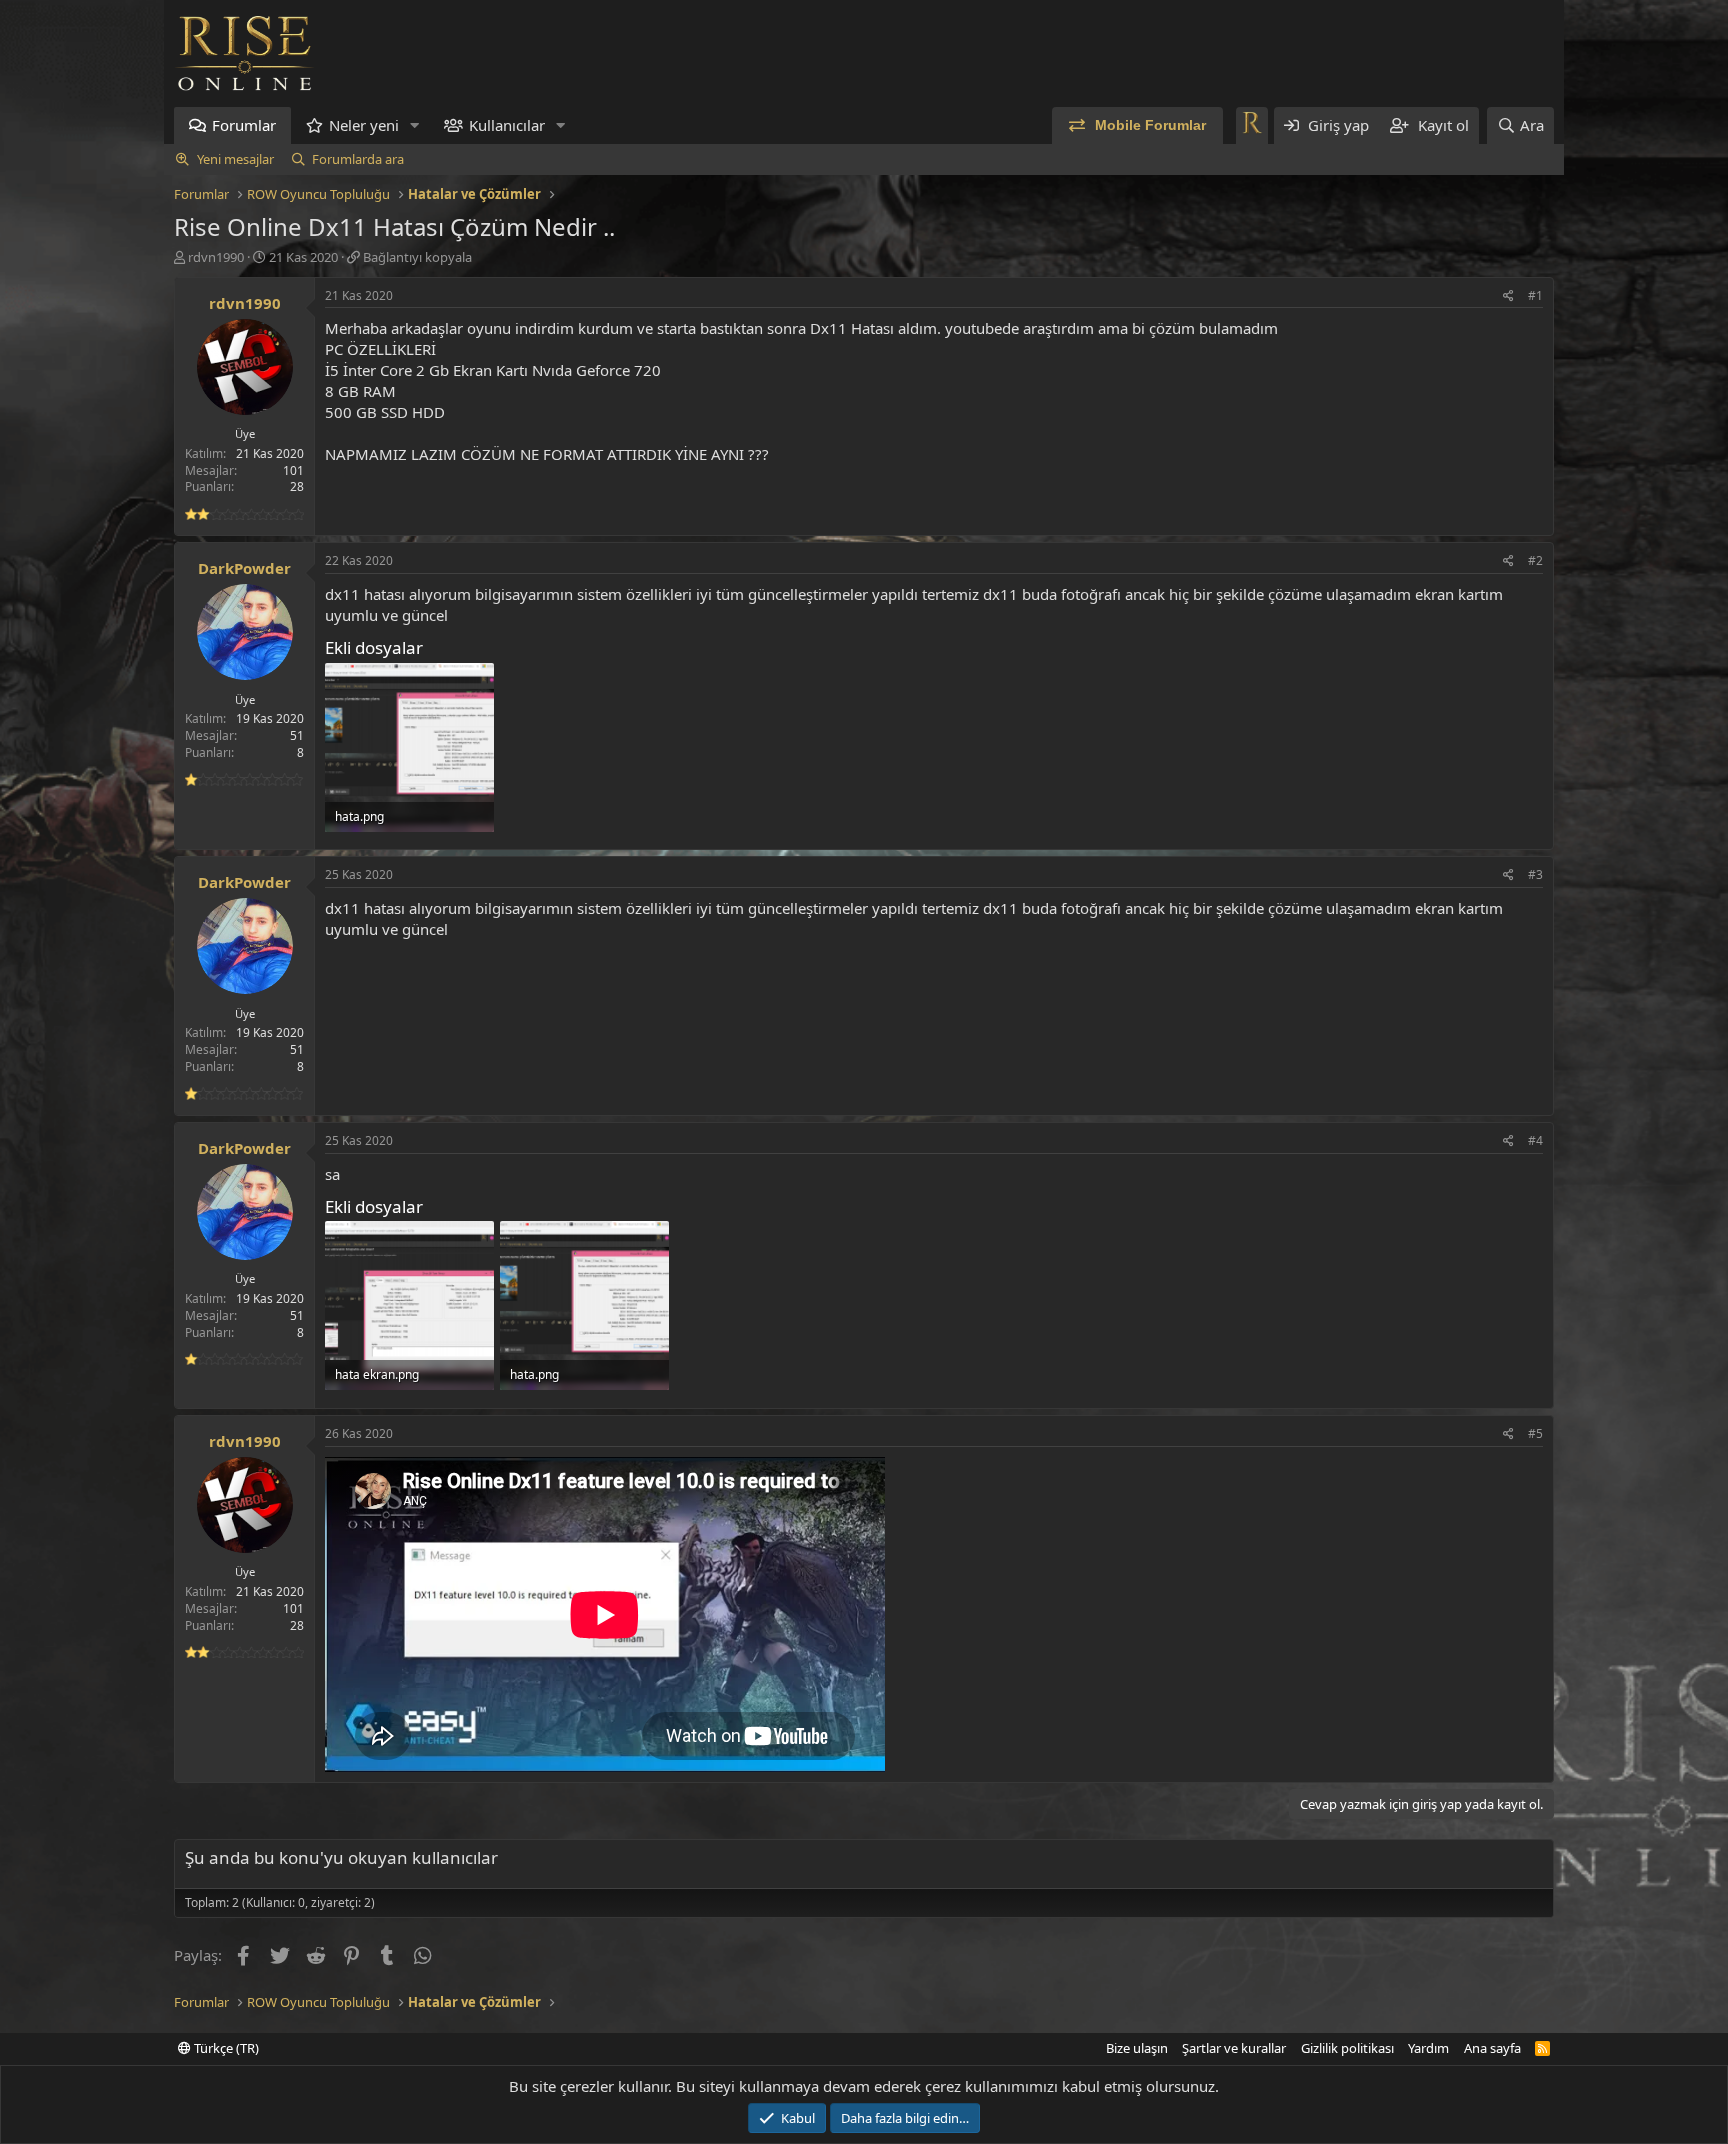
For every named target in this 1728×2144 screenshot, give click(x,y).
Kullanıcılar (507, 125)
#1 (1535, 295)
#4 (1535, 1140)
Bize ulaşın (1137, 2048)
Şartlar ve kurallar (1234, 2048)
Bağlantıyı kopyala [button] (417, 257)
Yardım (1428, 2048)
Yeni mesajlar (235, 159)
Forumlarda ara (358, 159)
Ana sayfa (1492, 2048)
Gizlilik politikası (1347, 2048)
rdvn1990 (216, 257)
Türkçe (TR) (225, 2048)
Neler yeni (364, 125)
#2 (1535, 560)
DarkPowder (244, 568)
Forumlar (244, 125)
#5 (1535, 1433)
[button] (415, 125)
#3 (1535, 874)
